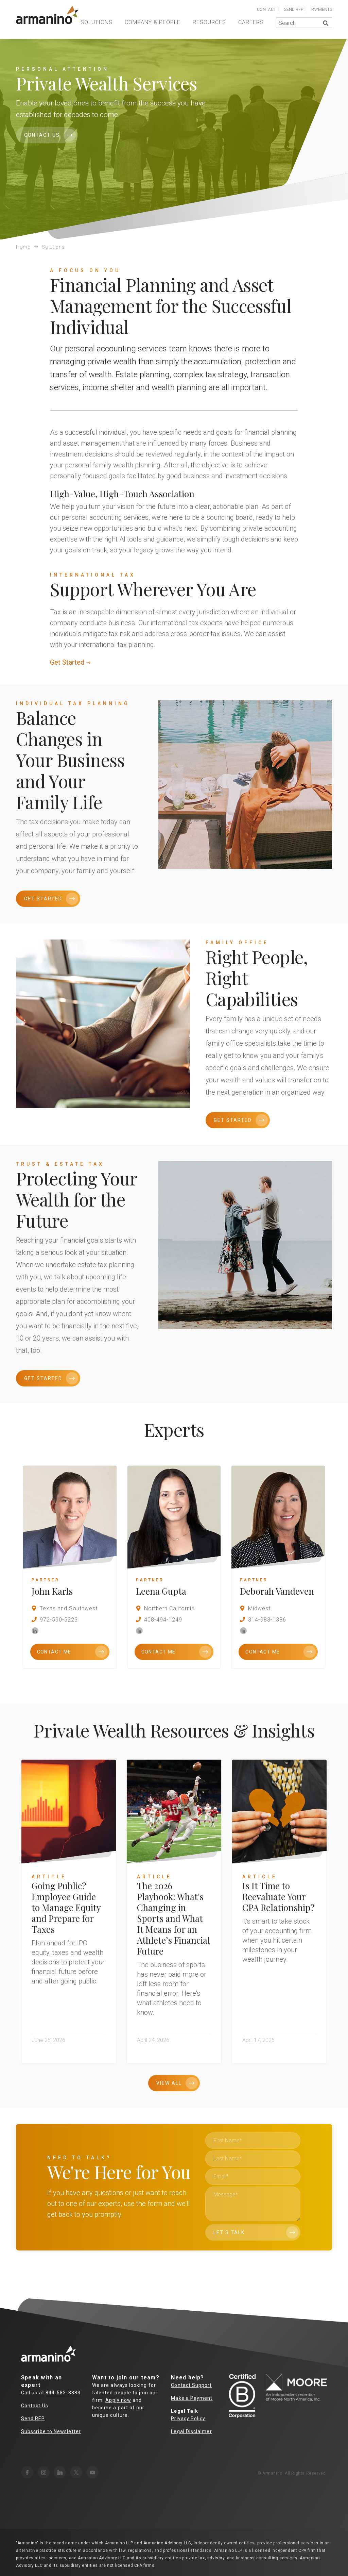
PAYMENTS (322, 10)
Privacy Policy (188, 2419)
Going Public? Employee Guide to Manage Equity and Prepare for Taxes (66, 1907)
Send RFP (33, 2419)
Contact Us (42, 135)
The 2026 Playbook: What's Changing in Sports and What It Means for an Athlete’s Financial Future (173, 1918)
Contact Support (191, 2385)
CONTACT (266, 10)
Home (23, 247)
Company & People (153, 22)
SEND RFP (294, 10)
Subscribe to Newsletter (51, 2431)
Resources (209, 22)
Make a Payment (192, 2398)
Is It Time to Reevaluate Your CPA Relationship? (278, 1897)
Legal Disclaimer (191, 2431)
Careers (251, 22)
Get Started (67, 662)
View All (169, 2083)
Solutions (97, 22)
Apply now (118, 2400)
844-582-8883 (63, 2393)
